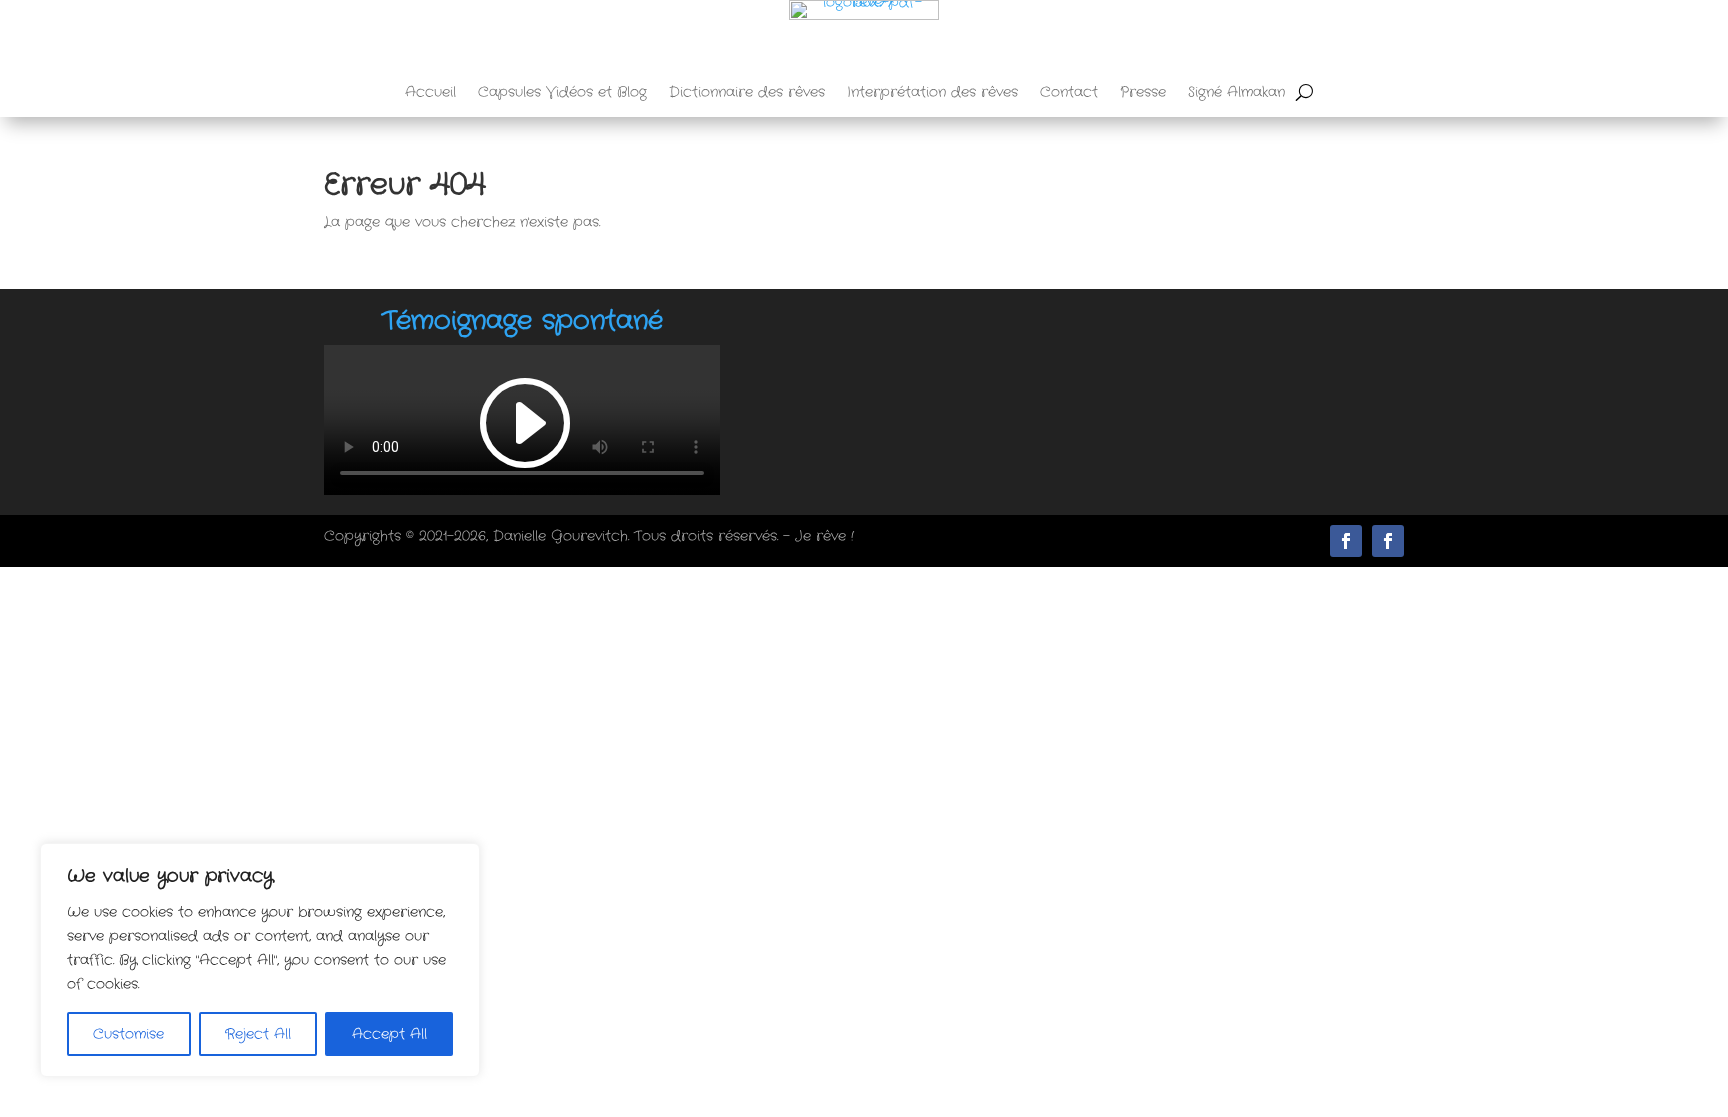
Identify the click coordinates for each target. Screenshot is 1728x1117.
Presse (1143, 93)
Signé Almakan (1236, 93)
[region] (260, 960)
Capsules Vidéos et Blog (562, 93)
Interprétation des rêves (932, 93)
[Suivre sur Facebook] (1388, 541)
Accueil (430, 93)
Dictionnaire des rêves (747, 93)
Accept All (389, 1034)
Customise (128, 1034)
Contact (1069, 93)
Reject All (258, 1034)
